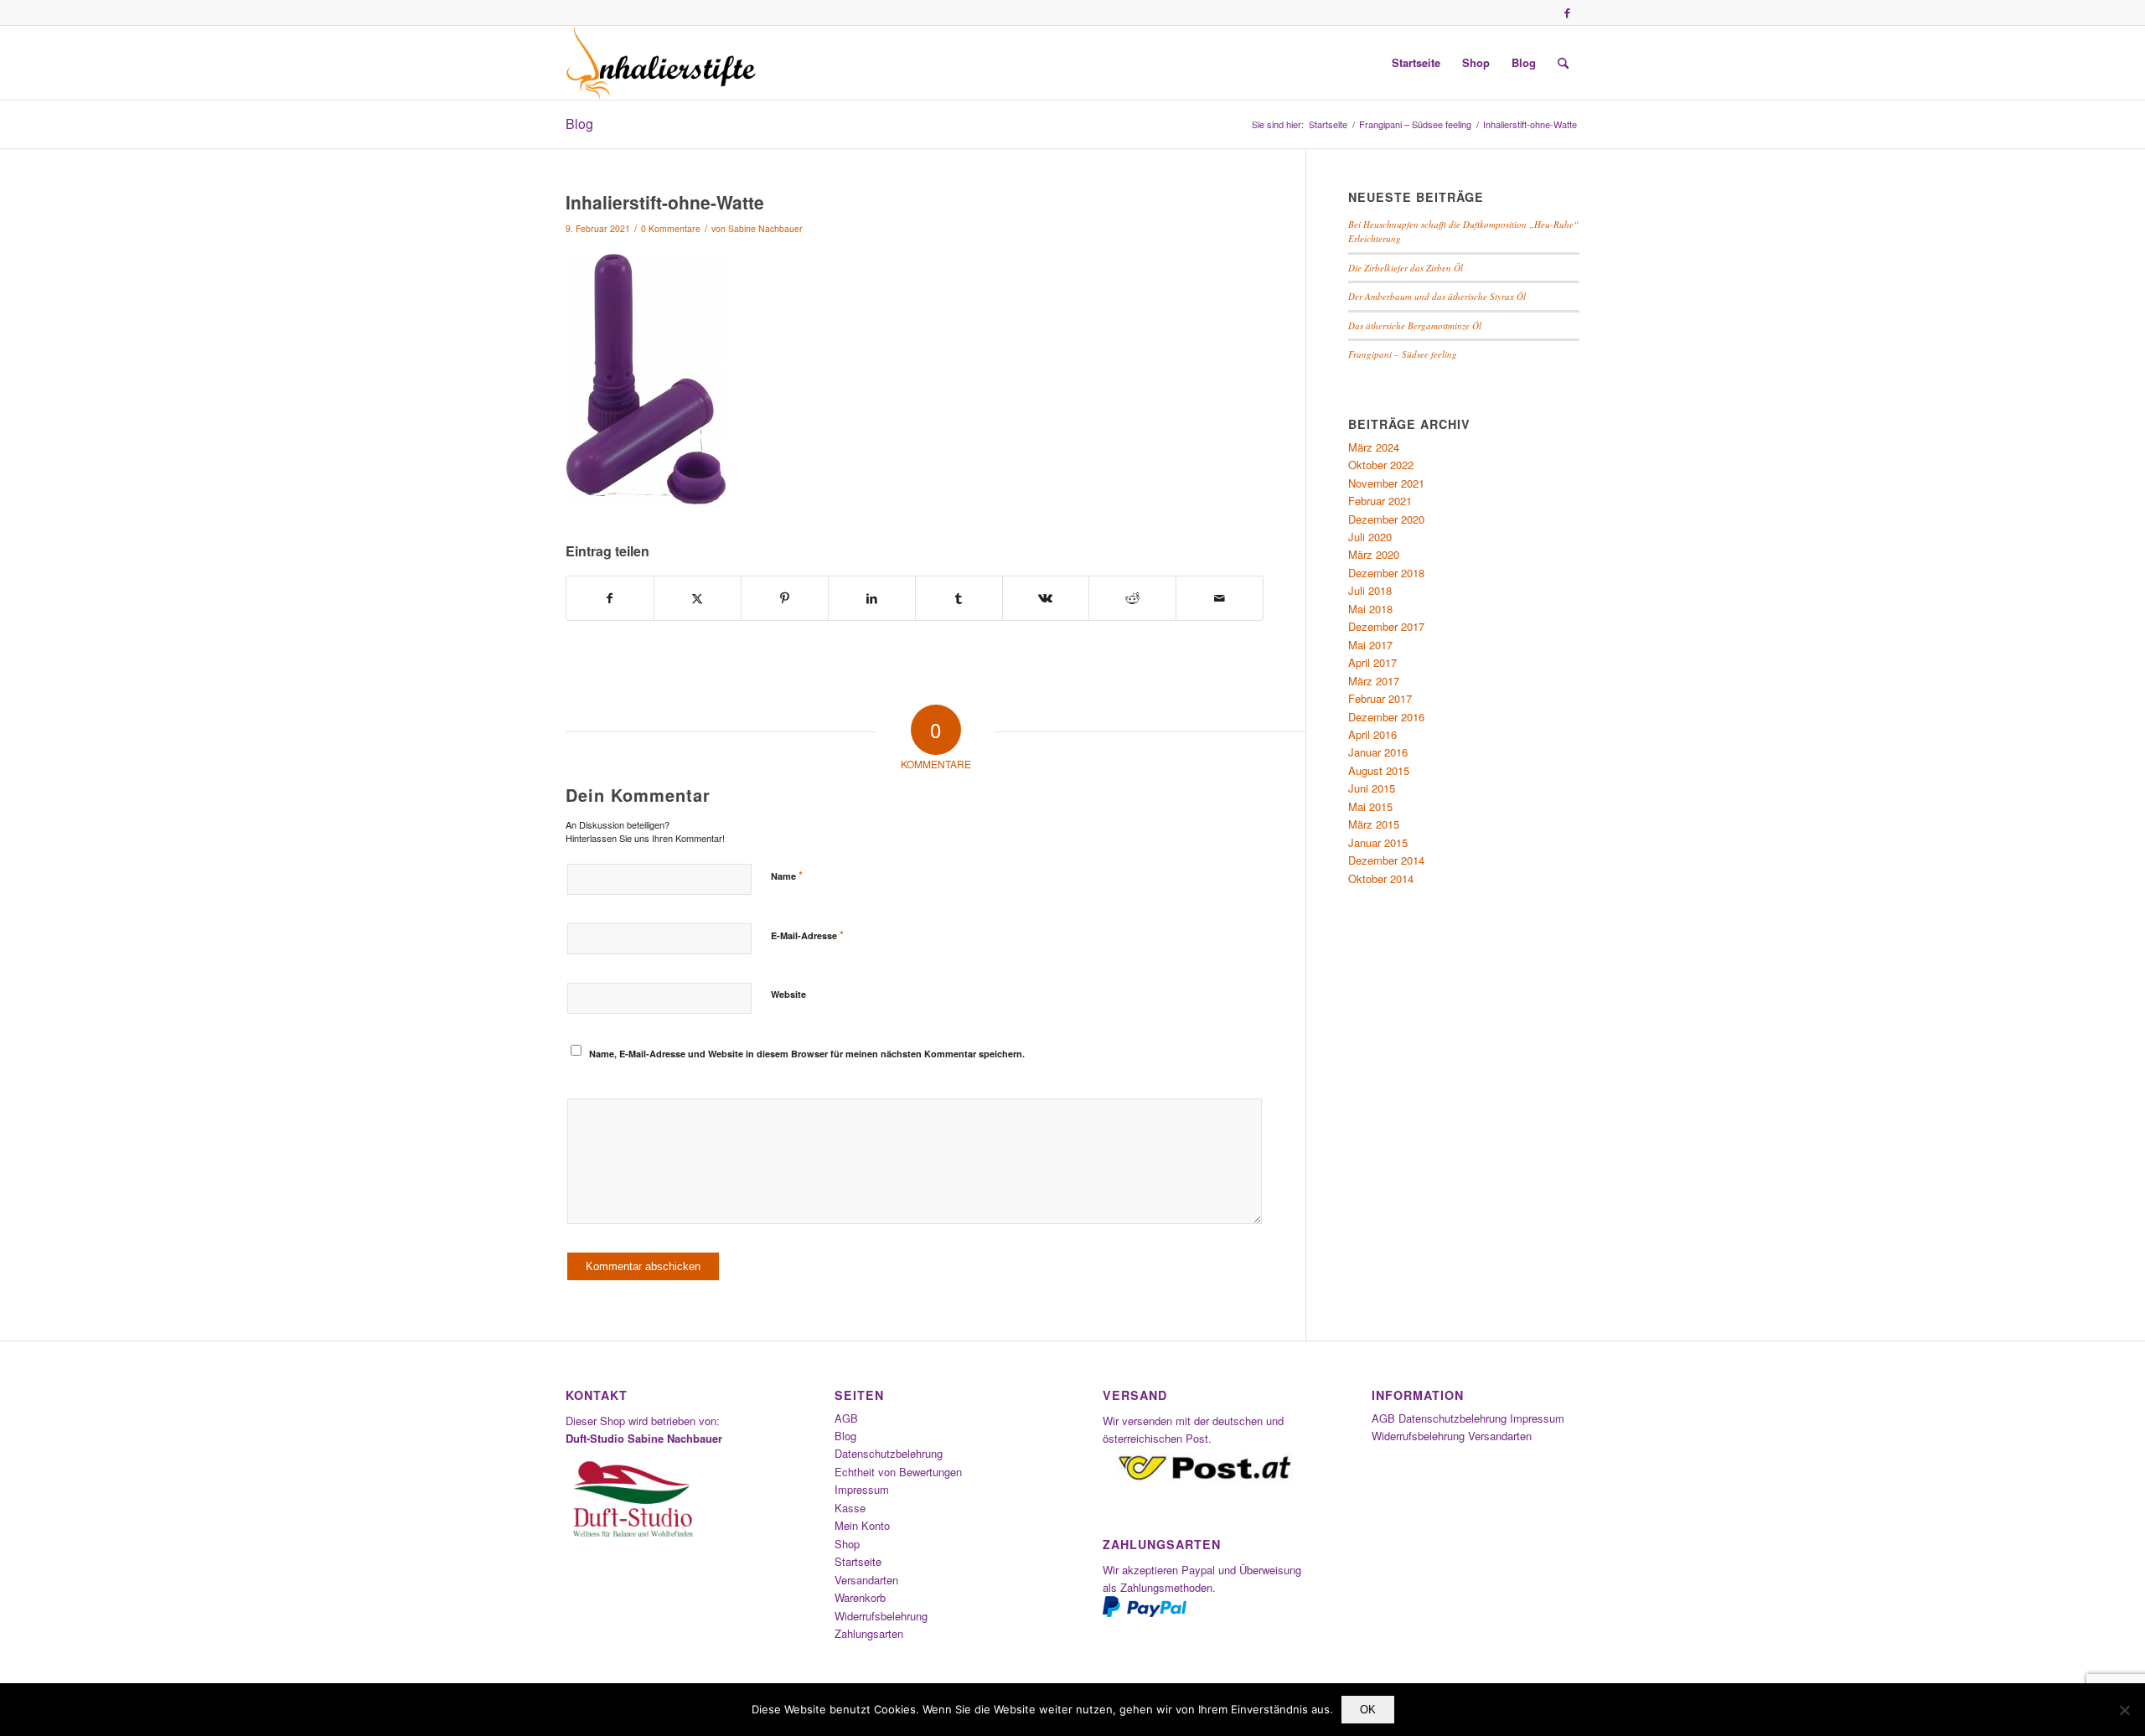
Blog (579, 124)
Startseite (858, 1561)
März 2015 (1374, 824)
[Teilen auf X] (698, 598)
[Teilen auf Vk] (1046, 598)
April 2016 (1372, 734)
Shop (847, 1544)
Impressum (862, 1489)
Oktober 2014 (1381, 878)
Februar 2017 (1380, 698)
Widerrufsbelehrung (881, 1616)
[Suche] (1563, 63)
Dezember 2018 (1386, 573)
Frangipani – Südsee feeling (1403, 354)
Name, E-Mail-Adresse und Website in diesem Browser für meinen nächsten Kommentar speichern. (807, 1054)
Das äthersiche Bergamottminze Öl (1415, 325)
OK (1368, 1710)
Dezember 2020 (1386, 519)
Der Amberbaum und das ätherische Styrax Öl (1437, 296)
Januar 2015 (1378, 842)
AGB (846, 1418)
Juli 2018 (1370, 590)
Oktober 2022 (1381, 465)
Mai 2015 (1370, 806)
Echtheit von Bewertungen (898, 1472)
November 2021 (1386, 483)
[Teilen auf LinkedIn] (872, 598)
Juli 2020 (1370, 537)
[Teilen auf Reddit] (1132, 598)
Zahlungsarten (869, 1633)
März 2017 (1374, 681)
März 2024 (1374, 447)
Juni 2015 (1372, 788)
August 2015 (1379, 770)
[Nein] (2124, 1710)
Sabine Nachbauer (765, 228)
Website (788, 994)
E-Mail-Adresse (807, 935)
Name (787, 875)
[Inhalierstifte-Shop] (661, 63)
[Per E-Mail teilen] (1220, 598)
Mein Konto (862, 1525)
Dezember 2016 (1386, 717)
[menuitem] (1416, 63)
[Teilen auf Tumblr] (959, 598)
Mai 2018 (1370, 609)
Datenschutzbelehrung (889, 1453)
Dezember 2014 (1386, 860)
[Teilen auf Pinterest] (785, 598)
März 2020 (1374, 554)
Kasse (850, 1508)
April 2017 (1372, 662)
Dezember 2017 (1386, 626)
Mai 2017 (1370, 645)
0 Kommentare (671, 228)
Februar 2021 (1380, 501)
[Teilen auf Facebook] (610, 598)
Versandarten (866, 1580)
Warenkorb (860, 1597)
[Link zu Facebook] (1567, 13)
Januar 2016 (1378, 752)
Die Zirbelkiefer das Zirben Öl (1406, 268)
